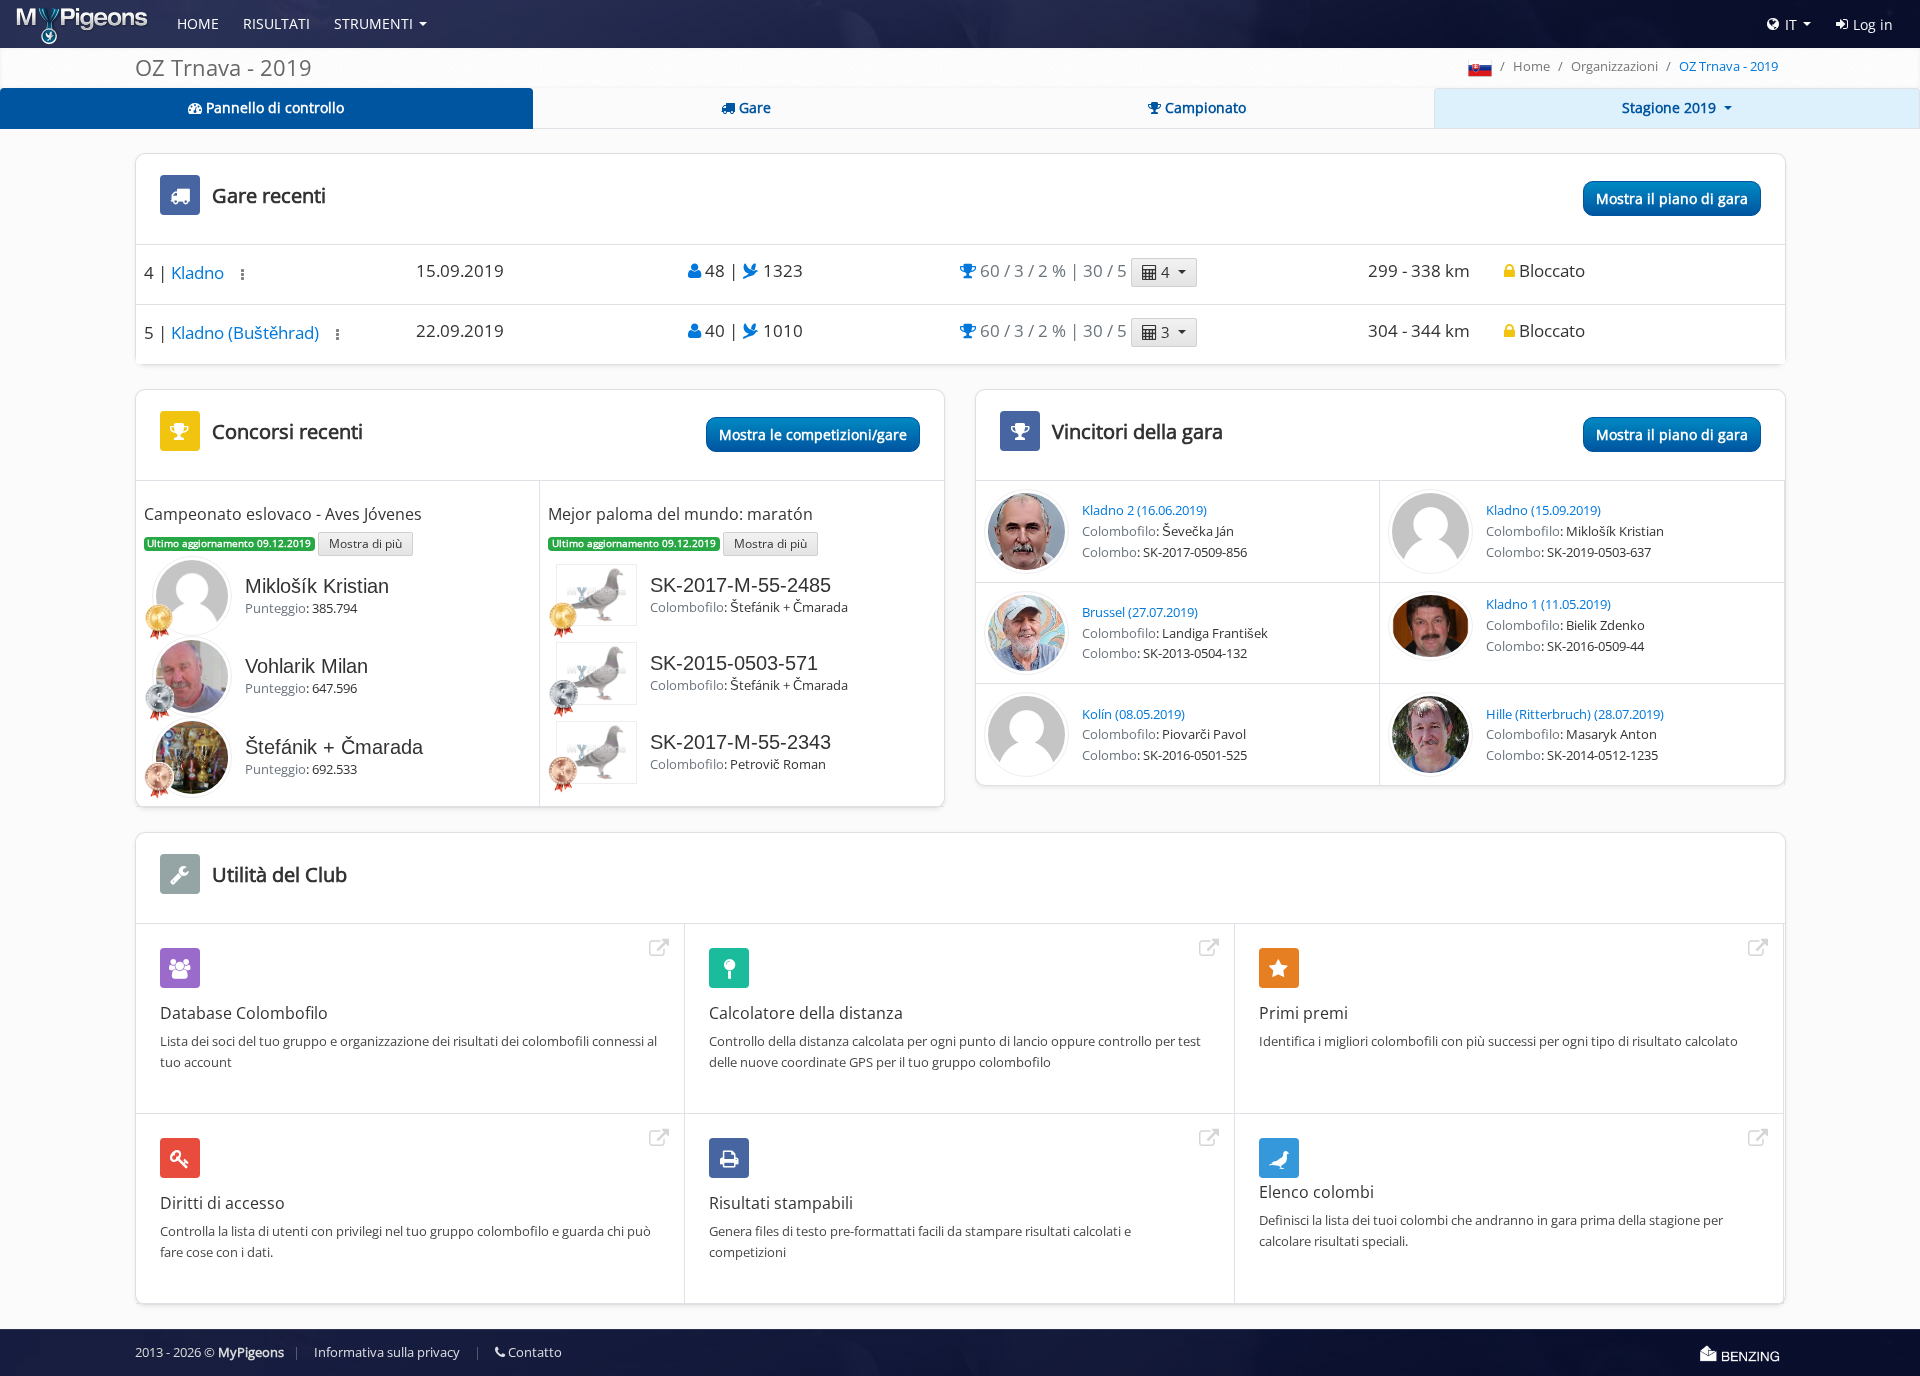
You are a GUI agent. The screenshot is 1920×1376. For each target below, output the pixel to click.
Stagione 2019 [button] (1671, 107)
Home (198, 23)
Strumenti (373, 23)
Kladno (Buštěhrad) (247, 332)
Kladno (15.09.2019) (1543, 510)
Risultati (276, 23)
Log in (1873, 24)
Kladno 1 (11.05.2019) (1548, 604)
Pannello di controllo (273, 107)
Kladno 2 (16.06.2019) (1144, 510)
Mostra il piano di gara (1672, 198)
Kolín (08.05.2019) (1133, 714)
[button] (242, 274)
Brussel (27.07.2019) (1140, 612)
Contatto (533, 1352)
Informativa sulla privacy (387, 1352)
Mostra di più (365, 543)
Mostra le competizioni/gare (813, 434)
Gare (753, 107)
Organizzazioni (1614, 66)
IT (1791, 24)
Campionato (1203, 107)
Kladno (199, 272)
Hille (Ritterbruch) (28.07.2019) (1575, 714)
